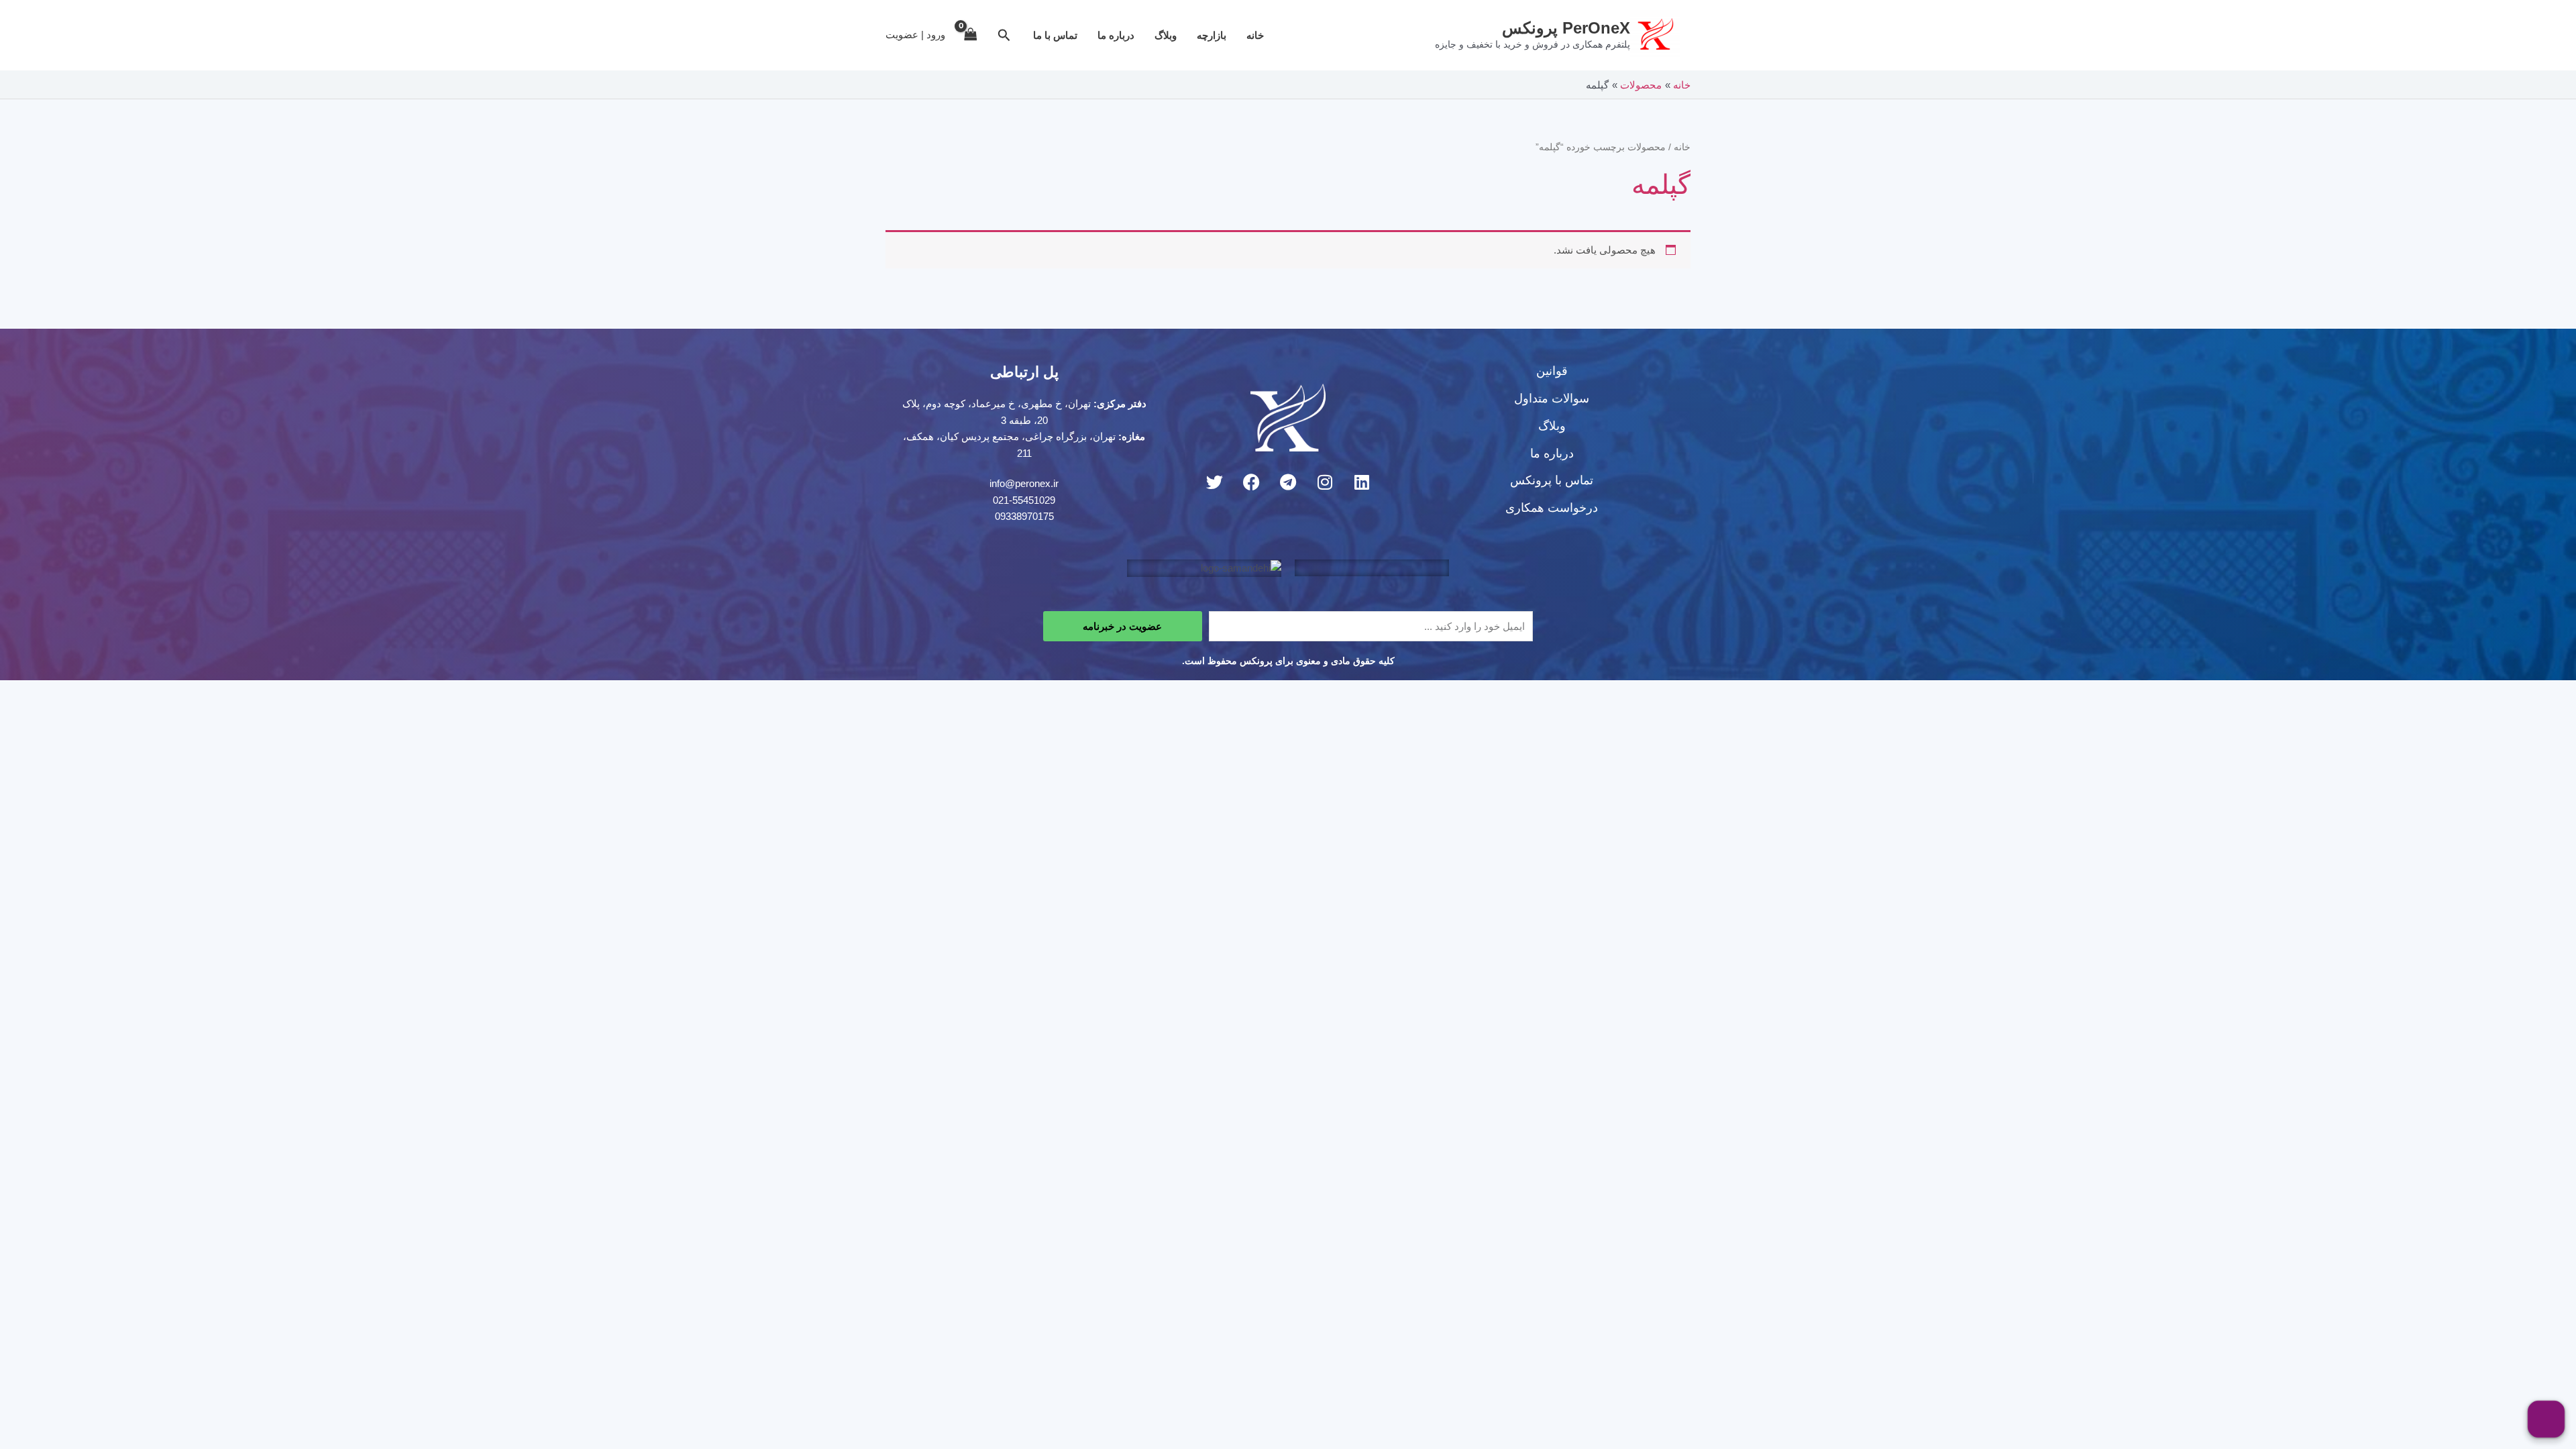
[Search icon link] (1003, 37)
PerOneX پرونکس (1566, 28)
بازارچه (1212, 35)
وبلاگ (1166, 35)
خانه (1255, 35)
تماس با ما (1055, 35)
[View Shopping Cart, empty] (971, 35)
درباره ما (1116, 35)
